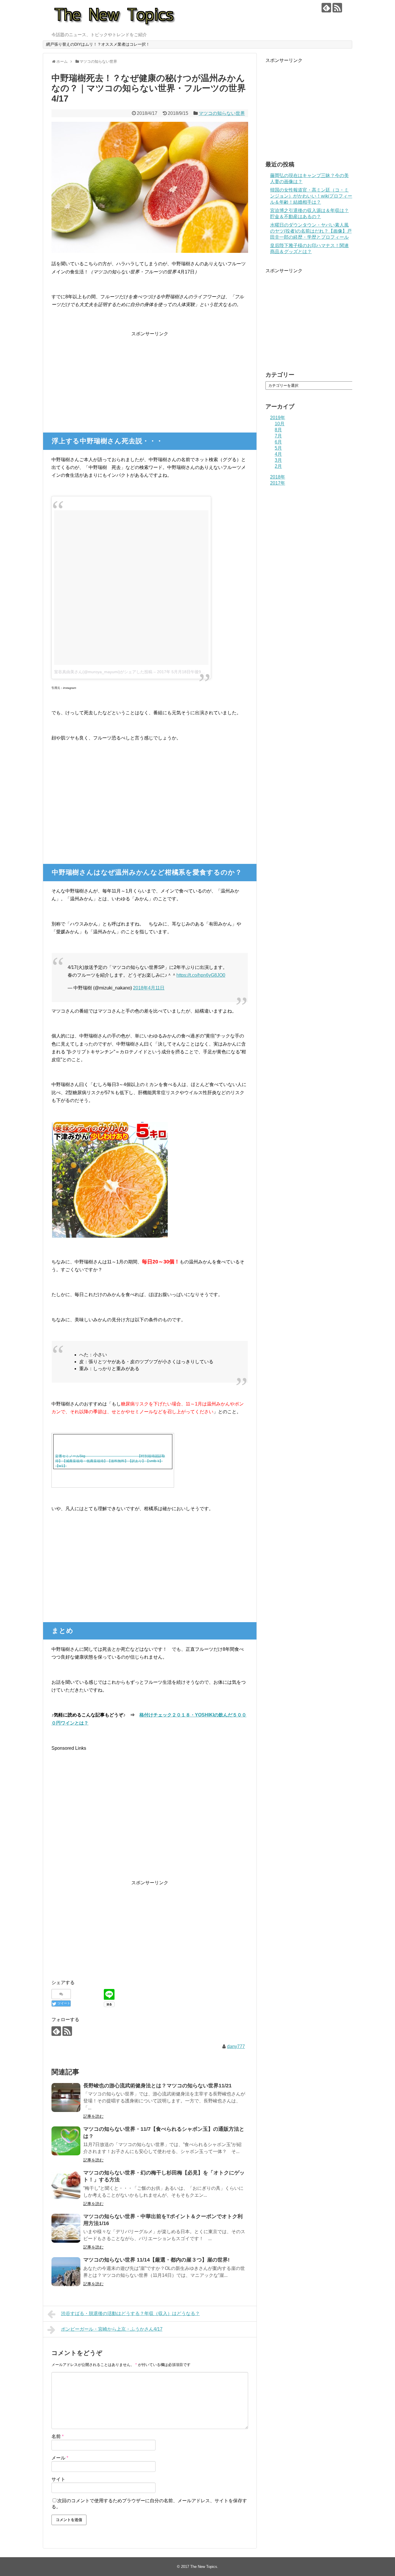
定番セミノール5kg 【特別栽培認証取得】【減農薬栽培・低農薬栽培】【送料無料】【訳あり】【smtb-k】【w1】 (110, 1461)
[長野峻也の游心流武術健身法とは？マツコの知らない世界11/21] (66, 2097)
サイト (58, 2479)
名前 (58, 2436)
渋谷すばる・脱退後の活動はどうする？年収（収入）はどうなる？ (130, 2313)
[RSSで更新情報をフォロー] (337, 8)
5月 (278, 448)
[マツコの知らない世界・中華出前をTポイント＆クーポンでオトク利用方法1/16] (66, 2228)
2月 (278, 466)
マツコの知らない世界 (222, 113)
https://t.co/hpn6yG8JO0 (201, 975)
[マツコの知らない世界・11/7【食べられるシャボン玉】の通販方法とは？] (66, 2141)
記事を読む (93, 2116)
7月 (278, 436)
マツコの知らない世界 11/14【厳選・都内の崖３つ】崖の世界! (156, 2260)
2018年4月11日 (149, 988)
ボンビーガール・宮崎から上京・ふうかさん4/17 (112, 2329)
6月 (278, 442)
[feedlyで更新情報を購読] (326, 8)
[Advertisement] (150, 378)
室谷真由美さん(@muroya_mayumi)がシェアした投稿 (103, 672)
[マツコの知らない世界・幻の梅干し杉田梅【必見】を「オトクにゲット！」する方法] (66, 2185)
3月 (278, 460)
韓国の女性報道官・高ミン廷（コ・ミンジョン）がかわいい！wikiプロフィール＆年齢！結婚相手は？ (311, 196)
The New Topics (204, 2567)
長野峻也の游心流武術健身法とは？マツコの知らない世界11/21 (157, 2086)
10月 (280, 424)
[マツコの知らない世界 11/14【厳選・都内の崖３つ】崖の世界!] (66, 2272)
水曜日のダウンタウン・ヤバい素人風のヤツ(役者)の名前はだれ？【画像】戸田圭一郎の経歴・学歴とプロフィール (311, 231)
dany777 (236, 2046)
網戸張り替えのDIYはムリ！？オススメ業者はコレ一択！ (98, 44)
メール (60, 2458)
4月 (278, 454)
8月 (278, 430)
